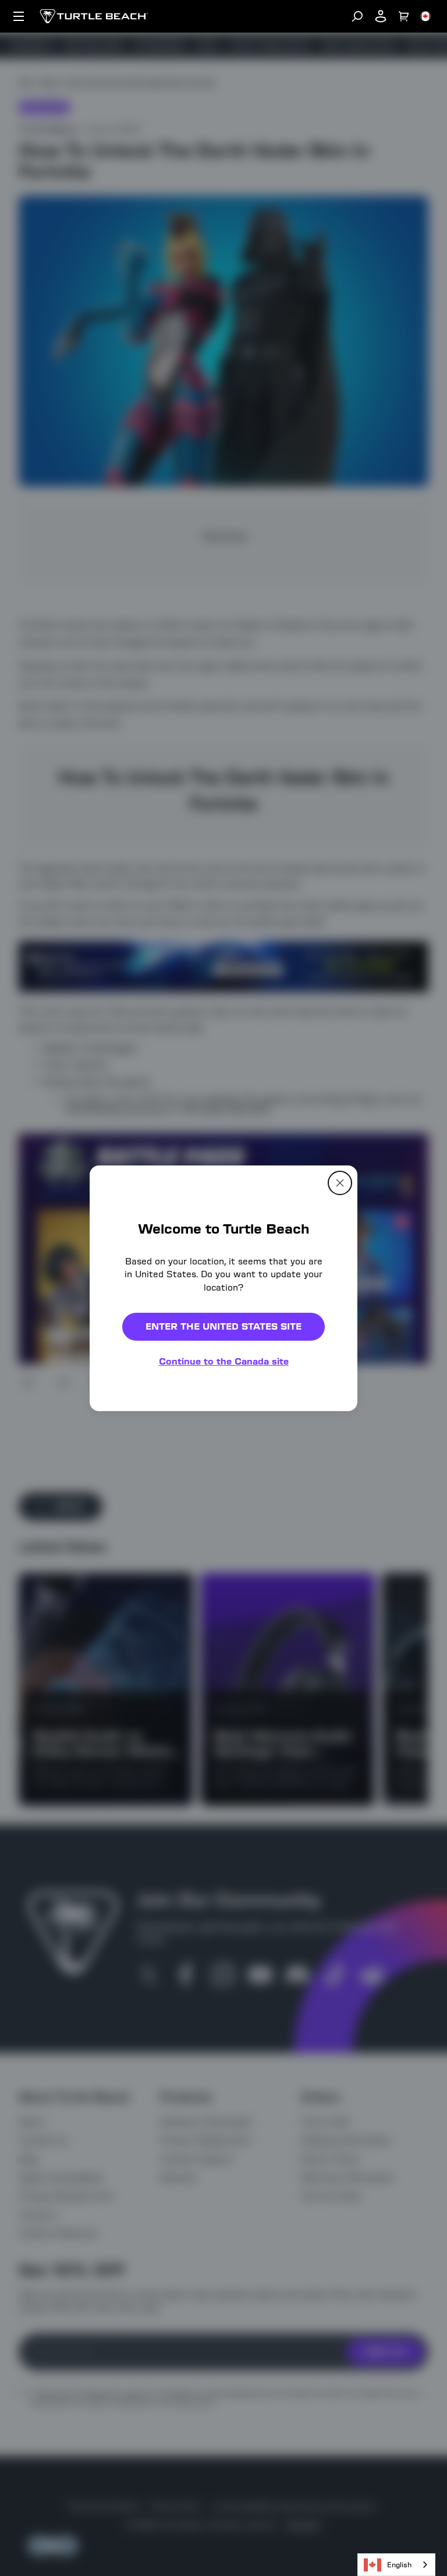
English (399, 2565)
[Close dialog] (340, 1182)
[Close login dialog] (331, 1559)
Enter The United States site (223, 1326)
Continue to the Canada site (224, 1361)
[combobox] (396, 2565)
